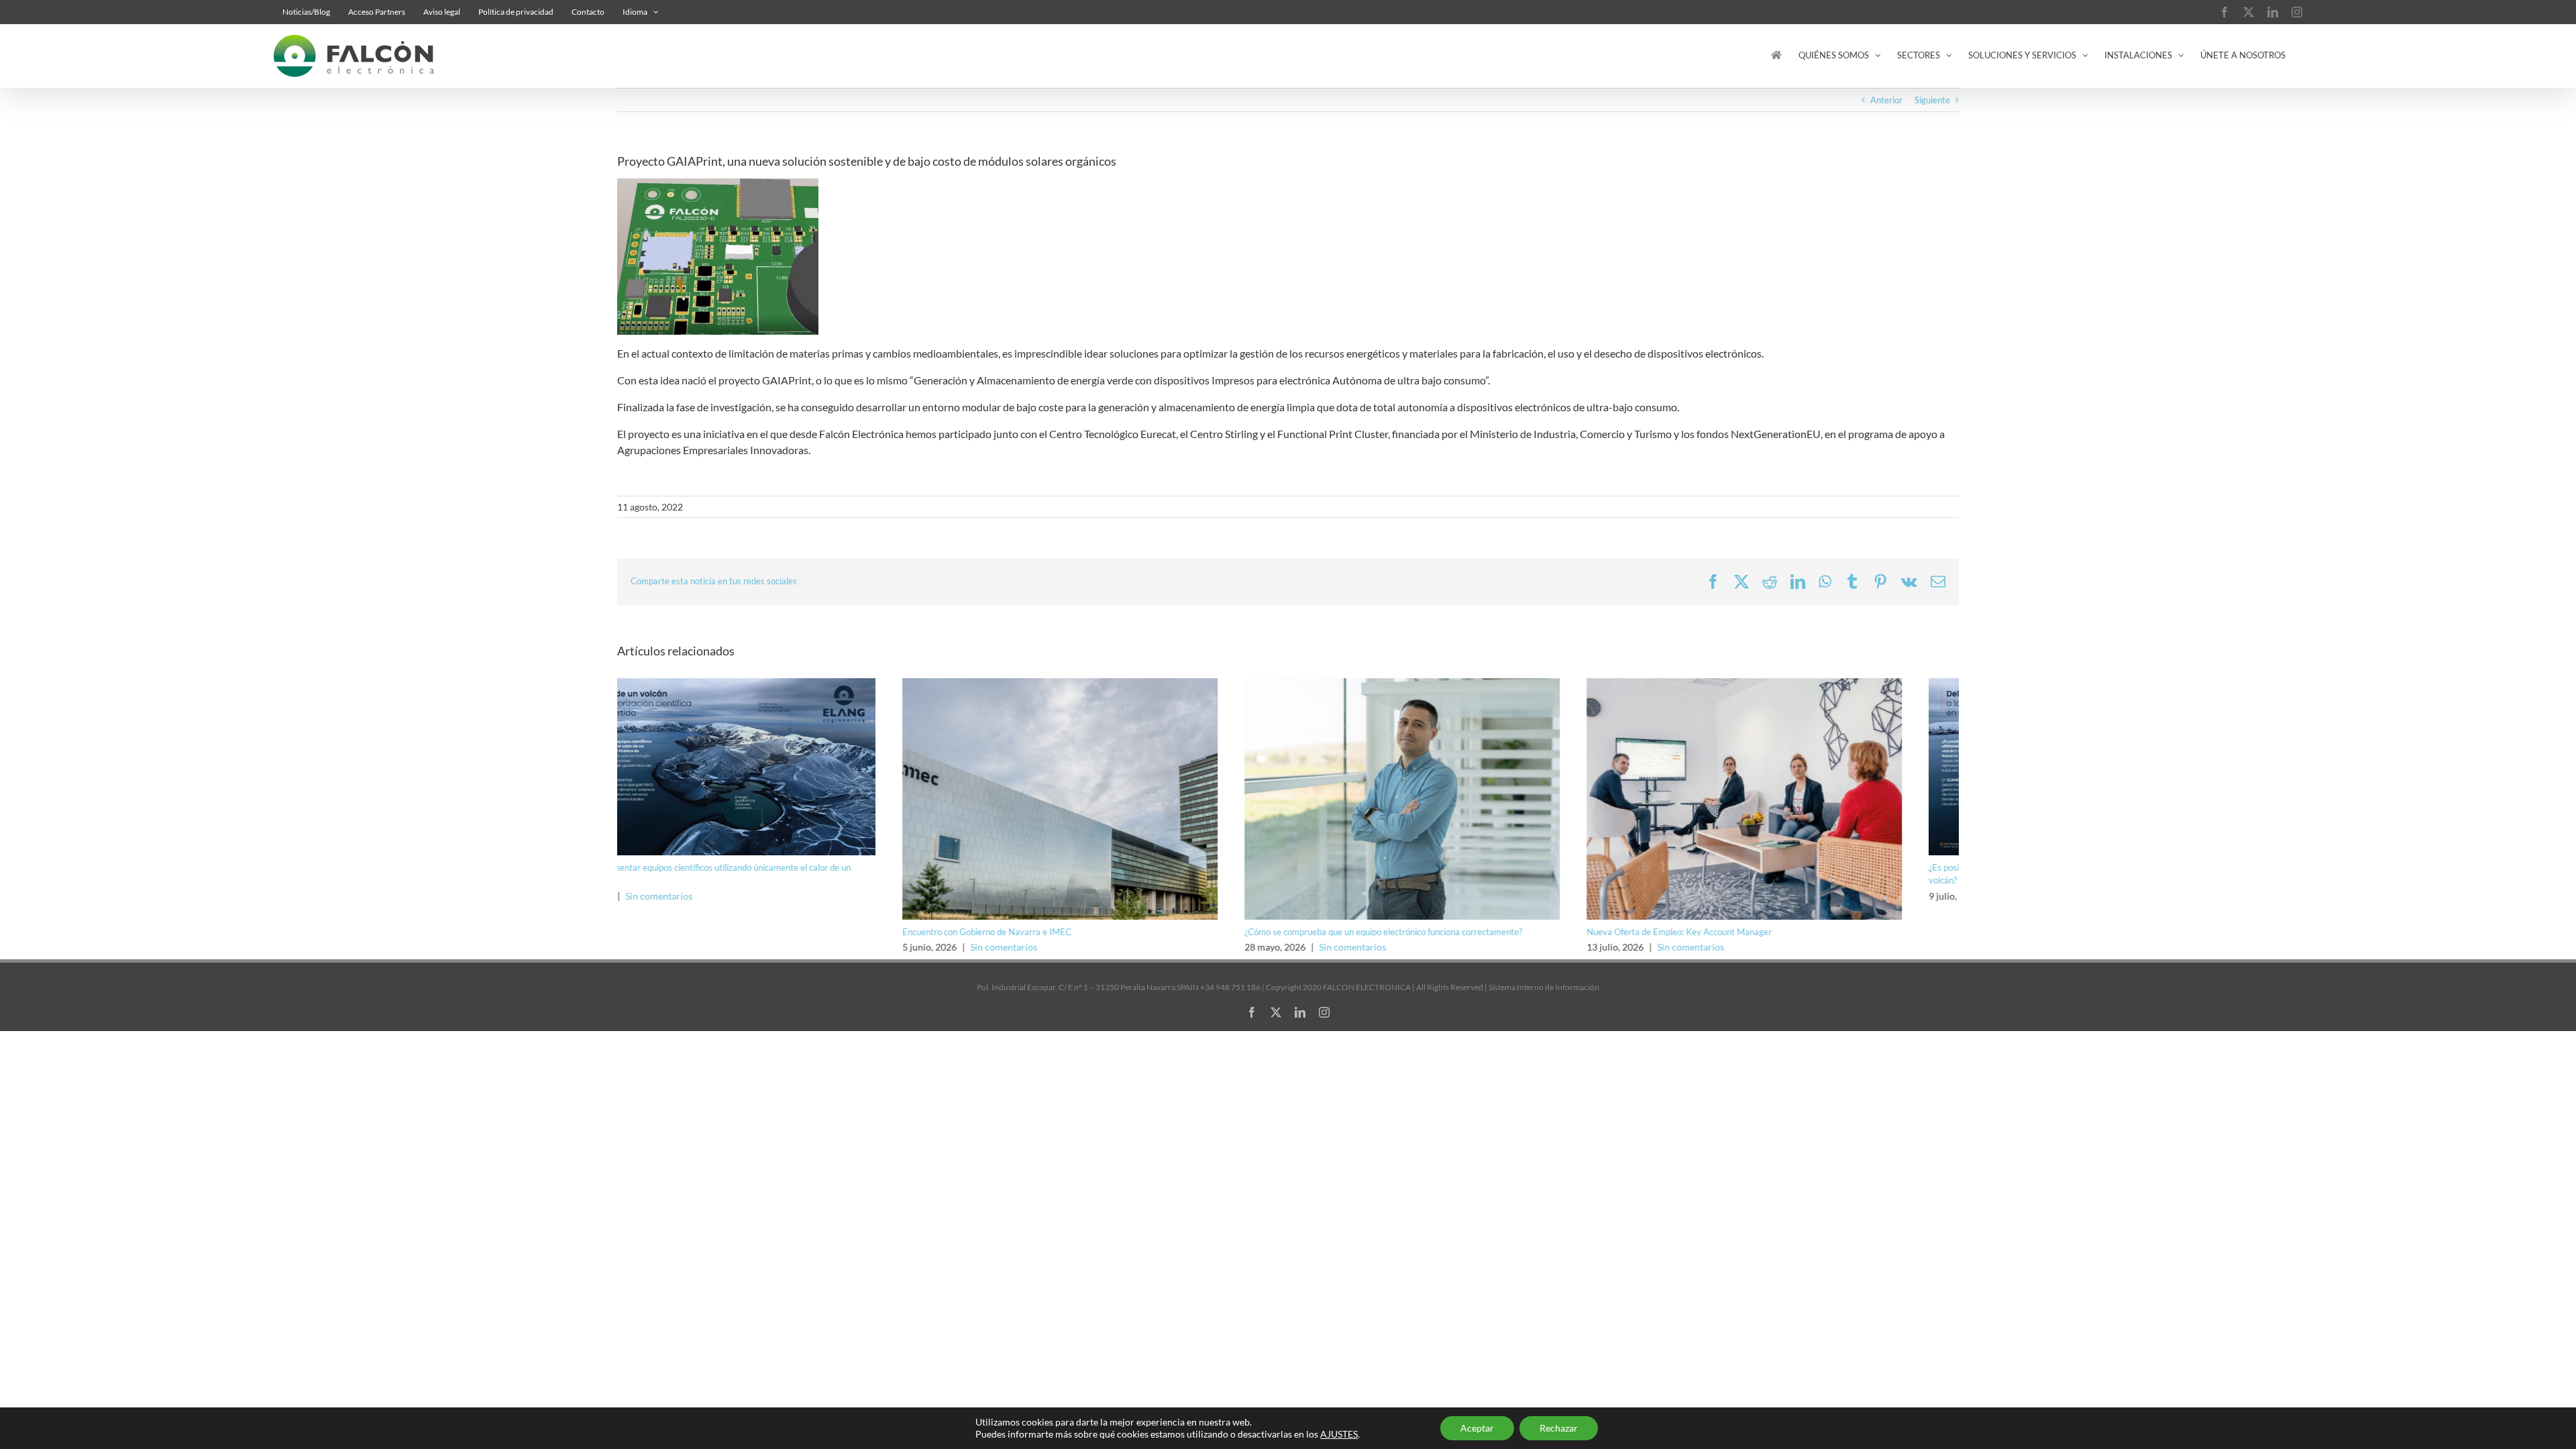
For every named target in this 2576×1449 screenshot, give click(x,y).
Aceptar (1477, 1428)
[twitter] (1276, 1012)
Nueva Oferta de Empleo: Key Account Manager (1394, 932)
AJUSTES (1339, 1434)
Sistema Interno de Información (1544, 987)
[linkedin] (1300, 1012)
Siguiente (1932, 100)
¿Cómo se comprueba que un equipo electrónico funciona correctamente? (1098, 932)
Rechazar (1559, 1428)
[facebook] (1252, 1012)
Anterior (1886, 100)
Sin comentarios (718, 947)
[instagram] (1324, 1012)
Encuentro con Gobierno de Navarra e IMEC (702, 932)
